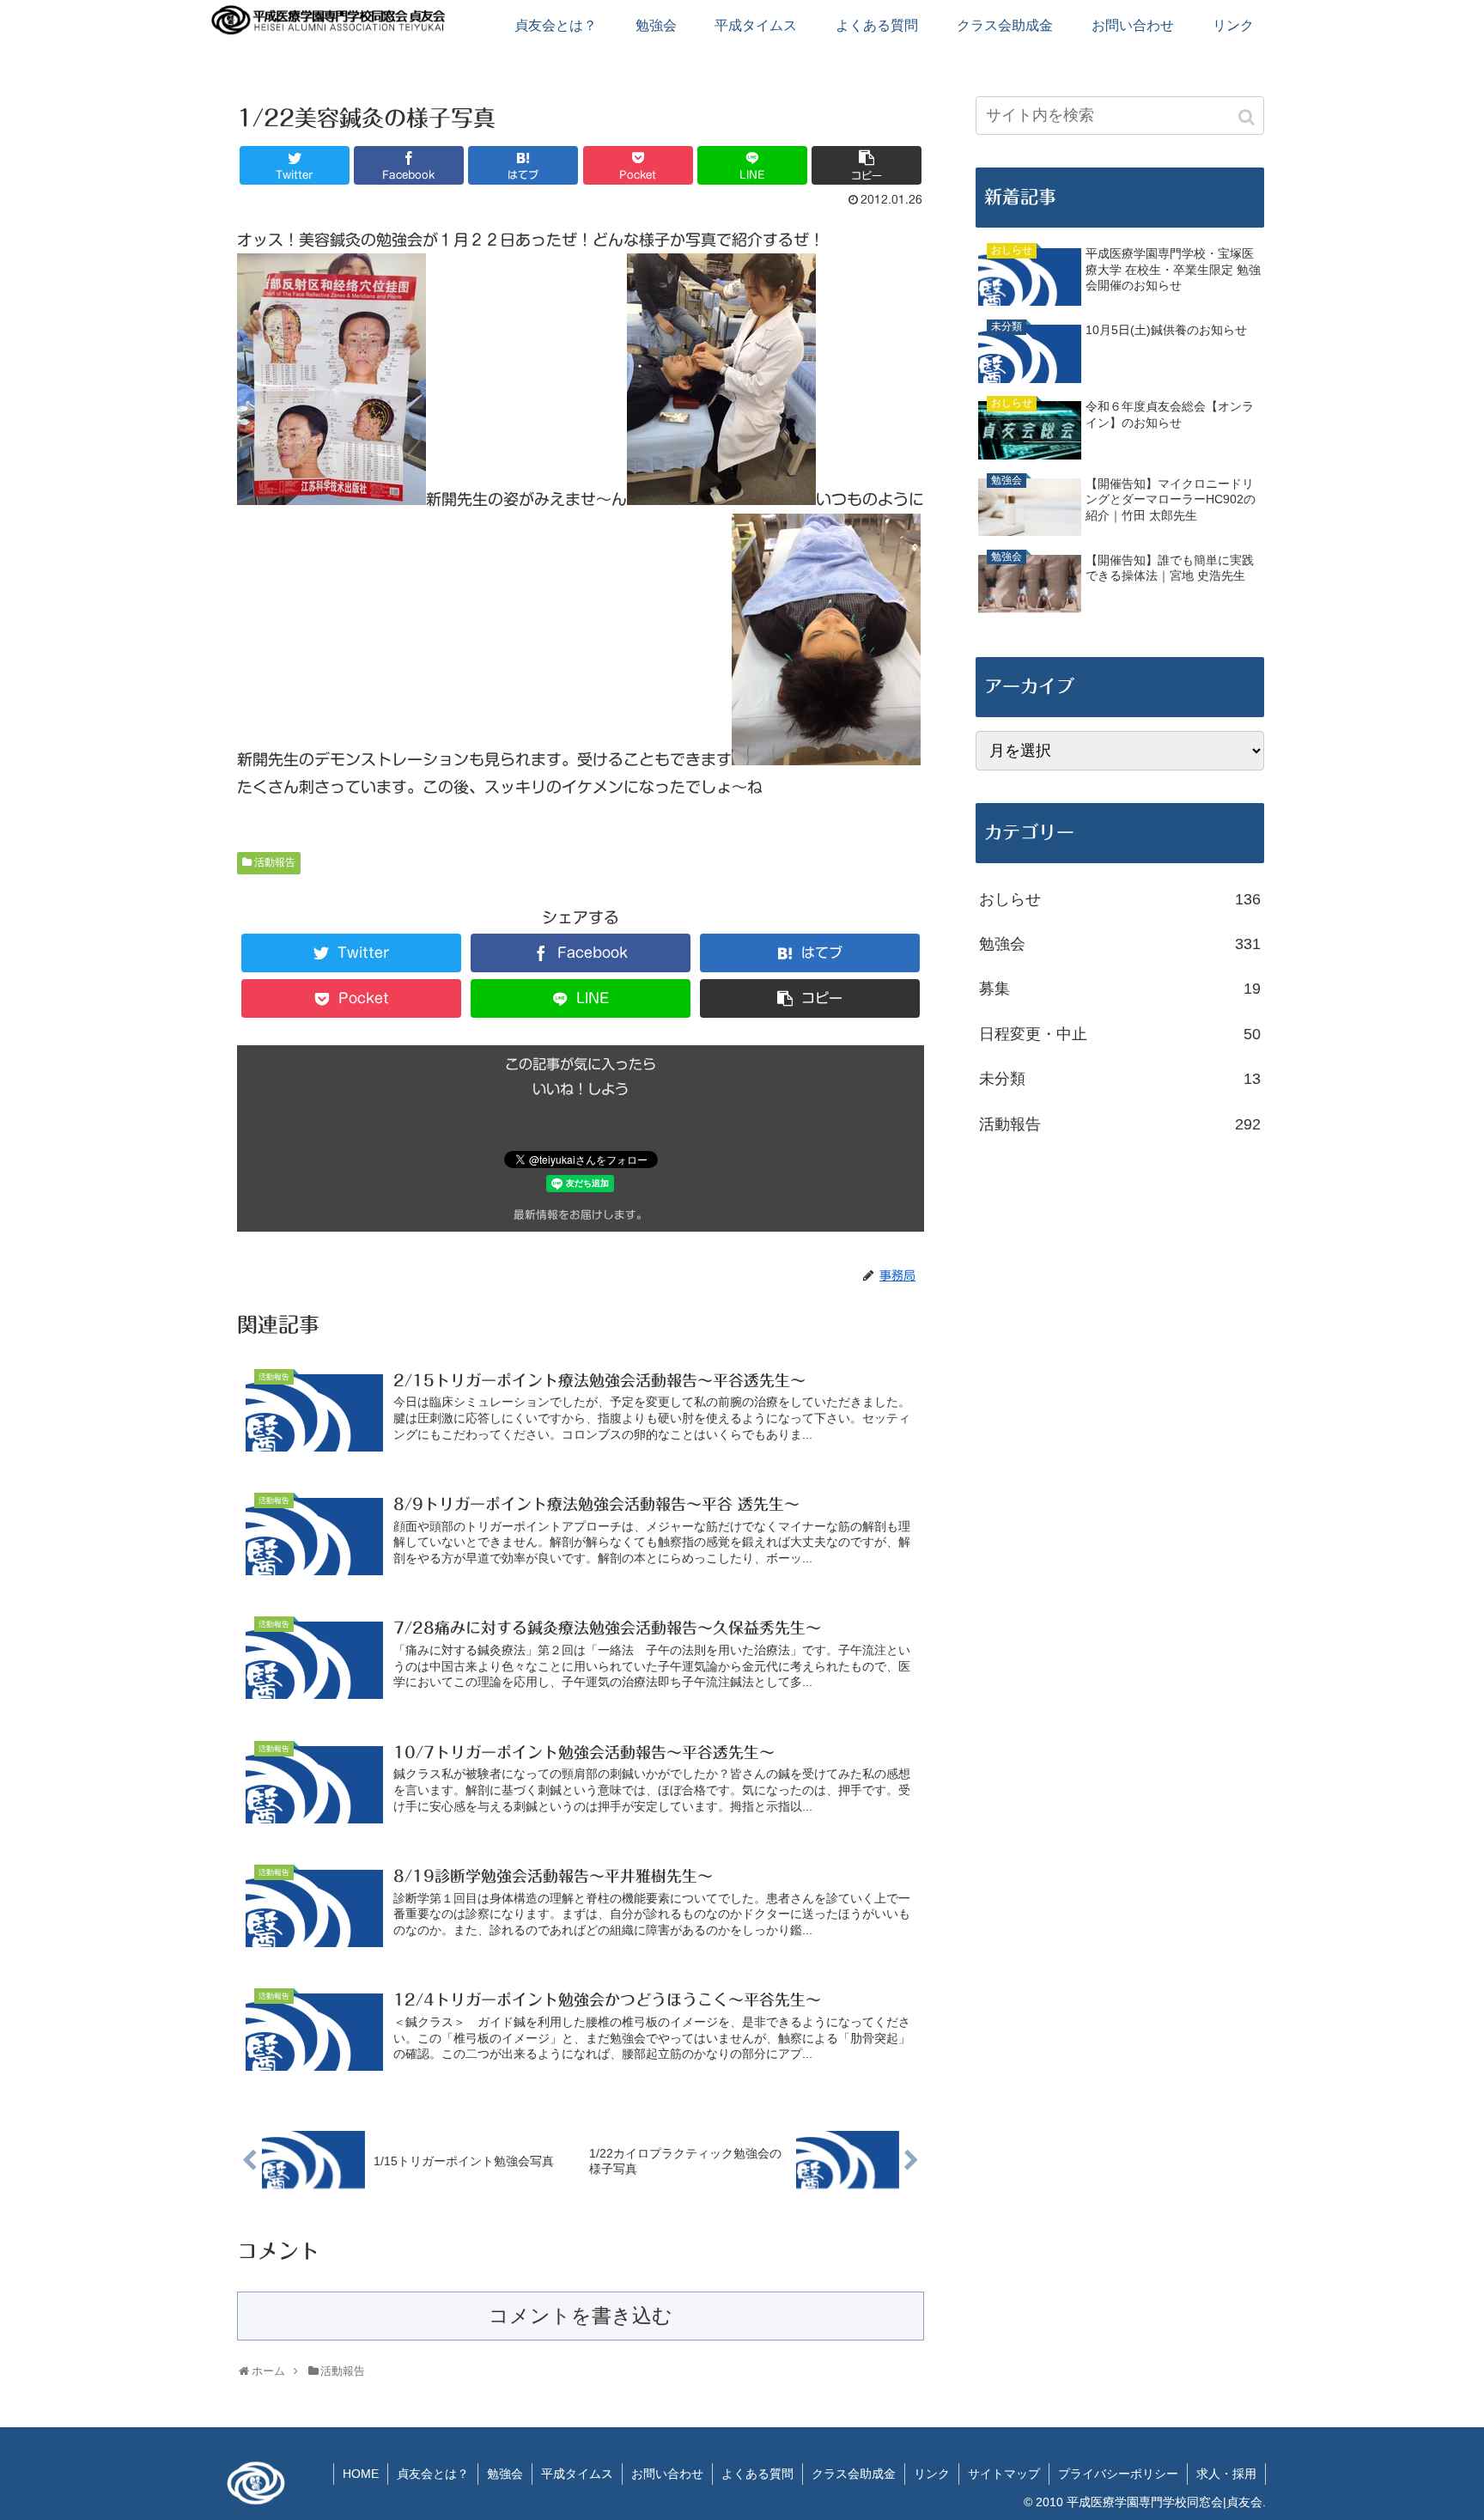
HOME (361, 2474)
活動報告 (275, 862)
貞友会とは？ (433, 2474)
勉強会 (1120, 944)
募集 (1120, 989)
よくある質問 (757, 2474)
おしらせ (1120, 899)
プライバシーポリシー (1118, 2474)
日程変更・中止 (1120, 1034)
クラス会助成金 (854, 2474)
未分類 (1120, 1079)
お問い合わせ (667, 2474)
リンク (932, 2474)
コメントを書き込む (581, 2316)
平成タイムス (577, 2474)
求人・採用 (1226, 2474)
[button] (1248, 117)
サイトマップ (1004, 2474)
